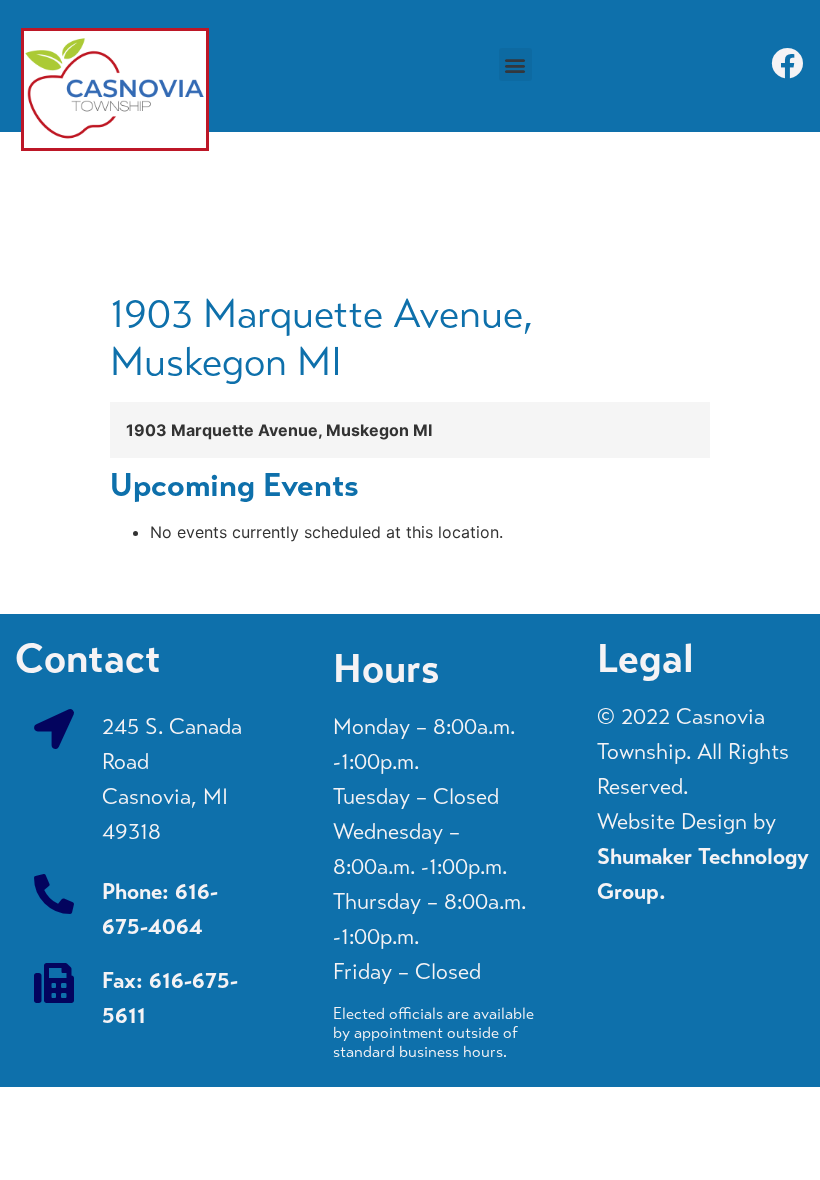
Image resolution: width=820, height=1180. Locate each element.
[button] (515, 64)
